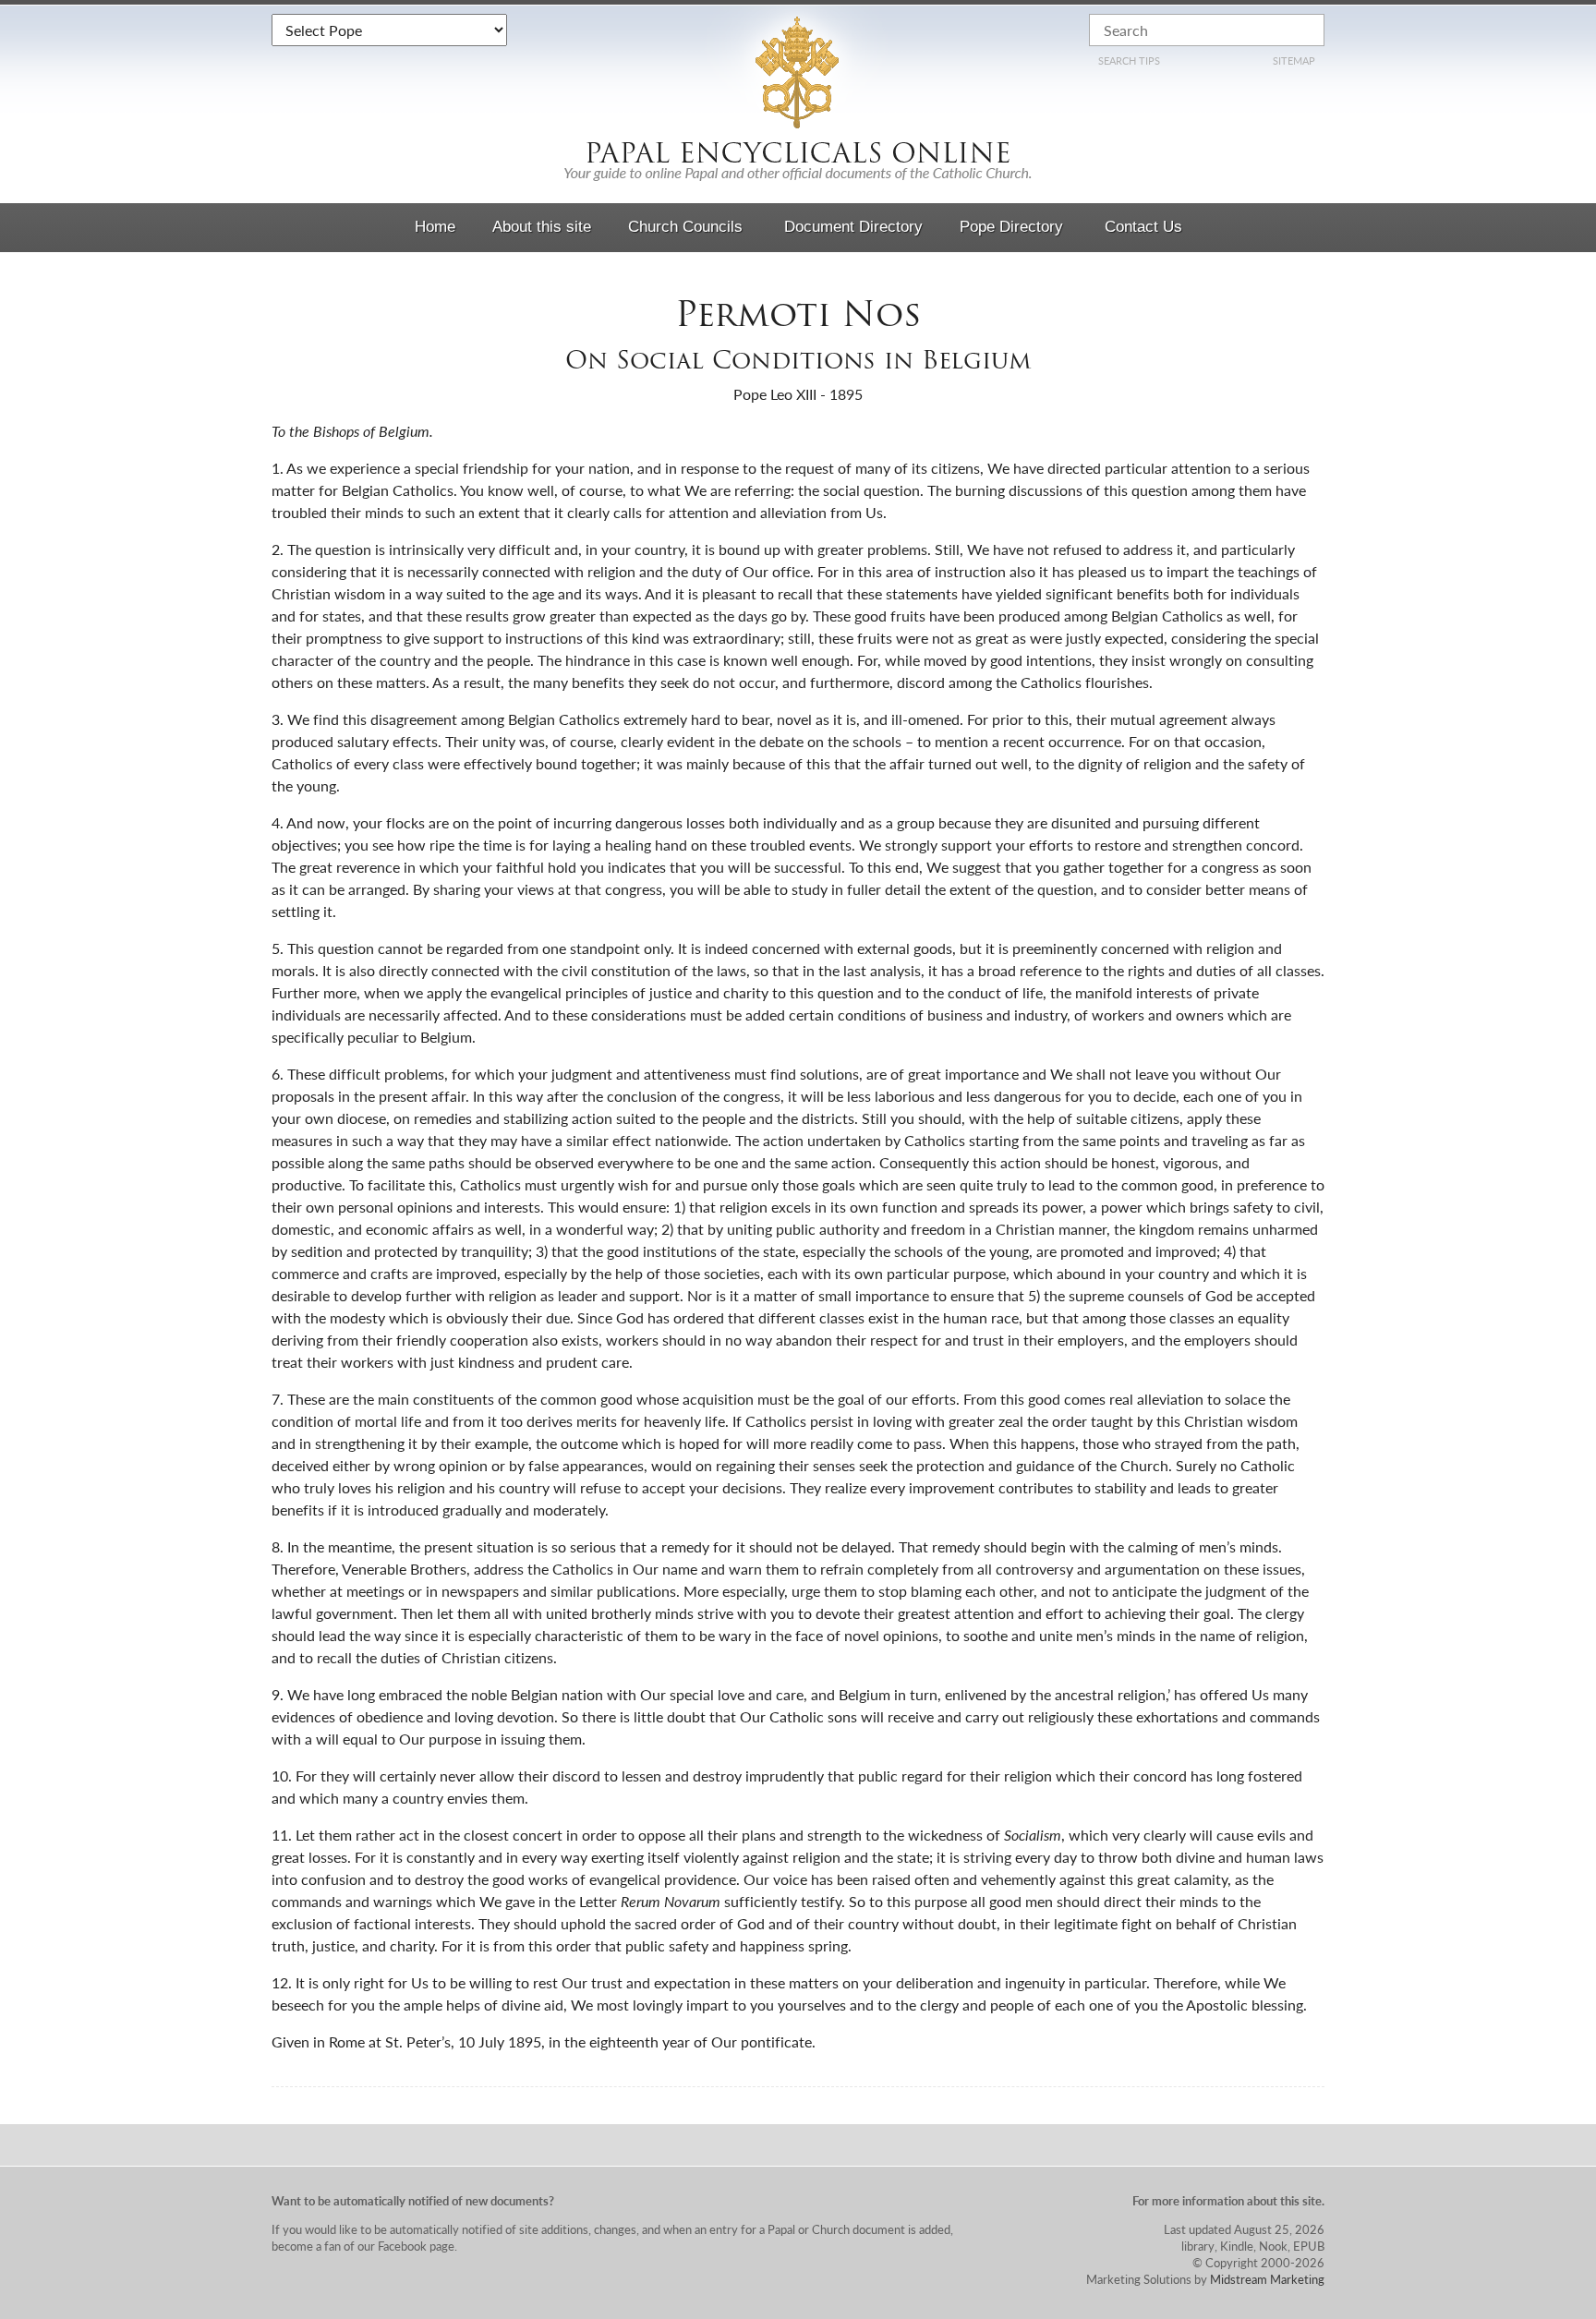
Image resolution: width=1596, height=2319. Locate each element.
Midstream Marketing (1267, 2279)
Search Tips (1129, 60)
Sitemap (1294, 60)
